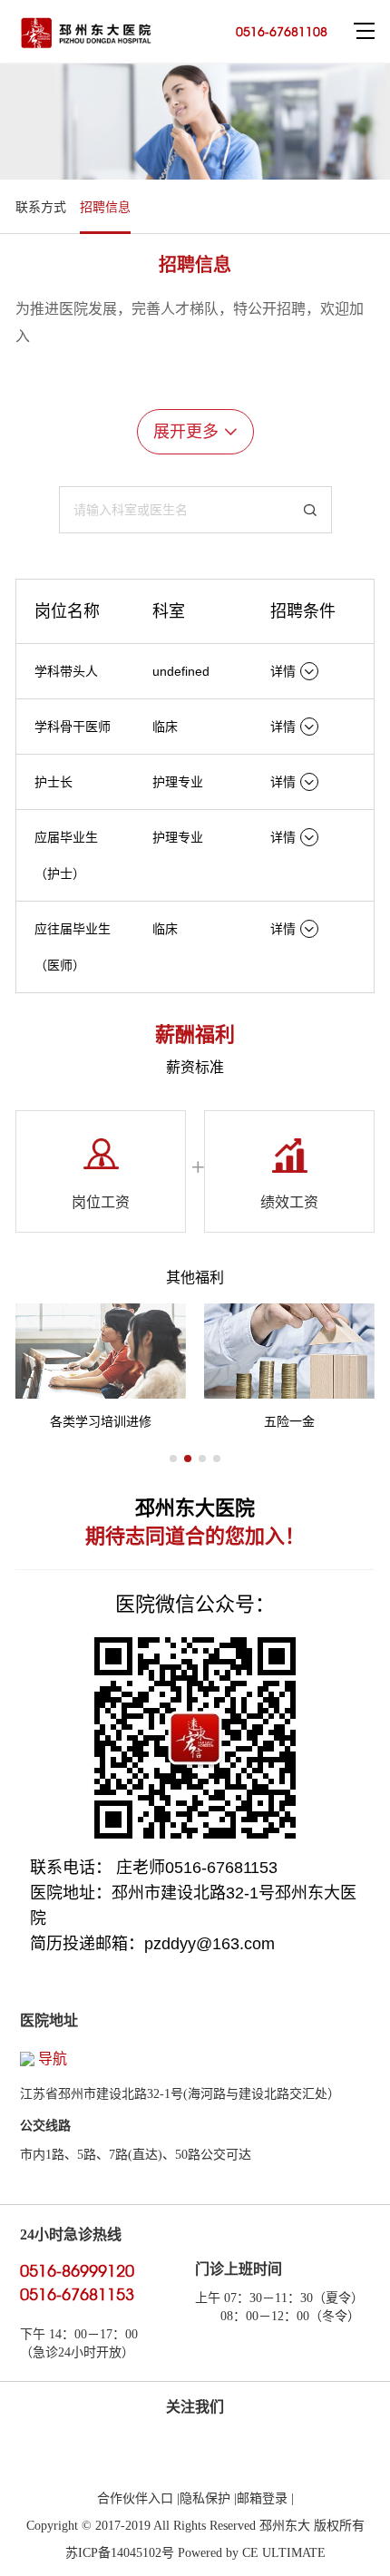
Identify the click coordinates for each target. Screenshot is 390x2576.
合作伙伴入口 (137, 2498)
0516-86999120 (77, 2271)
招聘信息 (105, 207)
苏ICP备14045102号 (120, 2553)
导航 (53, 2059)
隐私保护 (207, 2498)
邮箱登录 (264, 2498)
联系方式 (41, 207)
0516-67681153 (77, 2294)
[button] (173, 1459)
